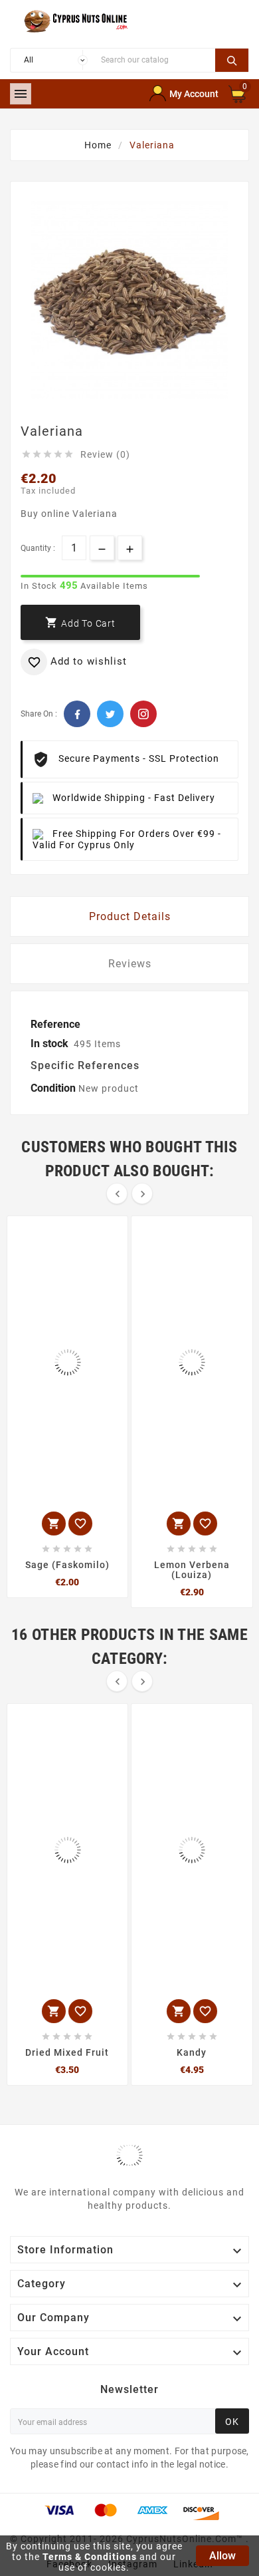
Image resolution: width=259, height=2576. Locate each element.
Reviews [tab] (130, 964)
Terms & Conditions (90, 2557)
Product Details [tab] (130, 916)
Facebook (77, 714)
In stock (49, 1044)
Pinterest (143, 714)
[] (232, 59)
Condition (54, 1088)
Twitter (110, 714)
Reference (55, 1024)
